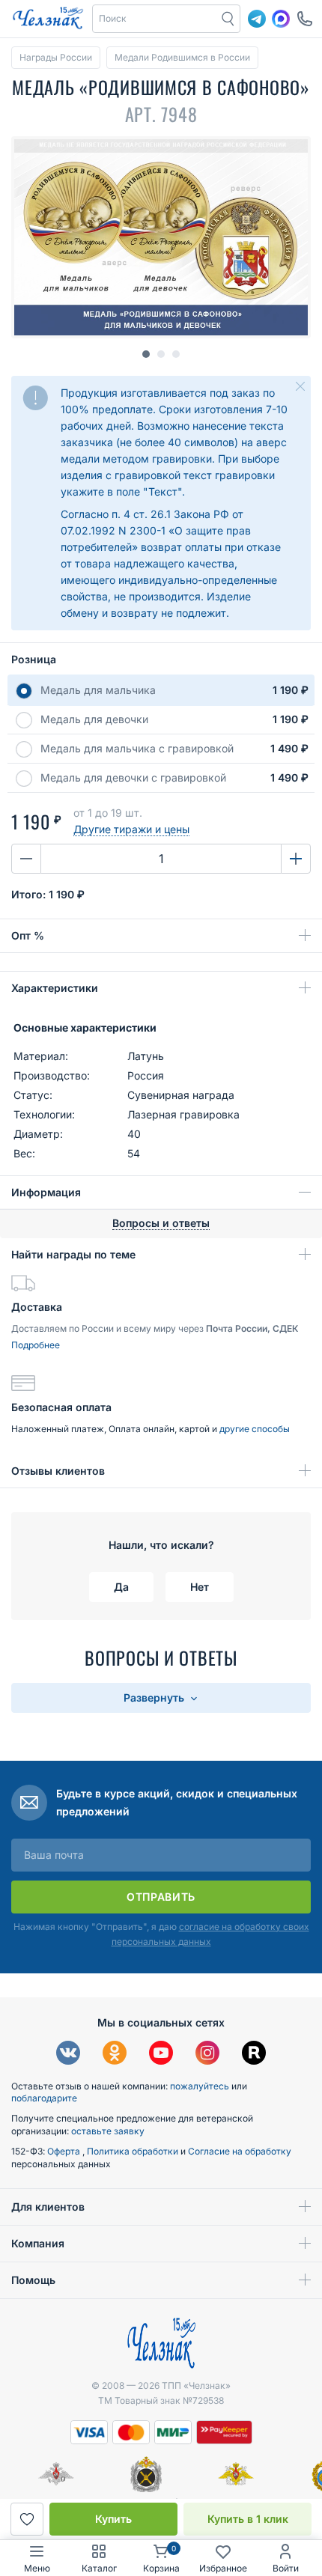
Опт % (28, 935)
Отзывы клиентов (58, 1471)
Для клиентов (48, 2207)
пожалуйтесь (200, 2086)
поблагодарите (44, 2098)
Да (121, 1587)
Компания (38, 2243)
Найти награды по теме (73, 1254)
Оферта (65, 2151)
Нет (200, 1587)
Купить (113, 2519)
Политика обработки (134, 2151)
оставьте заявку (108, 2131)
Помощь (33, 2280)
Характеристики (55, 988)
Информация (46, 1192)
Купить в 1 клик (248, 2519)
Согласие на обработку (240, 2151)
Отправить (161, 1897)
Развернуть (155, 1697)
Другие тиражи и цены (131, 829)
